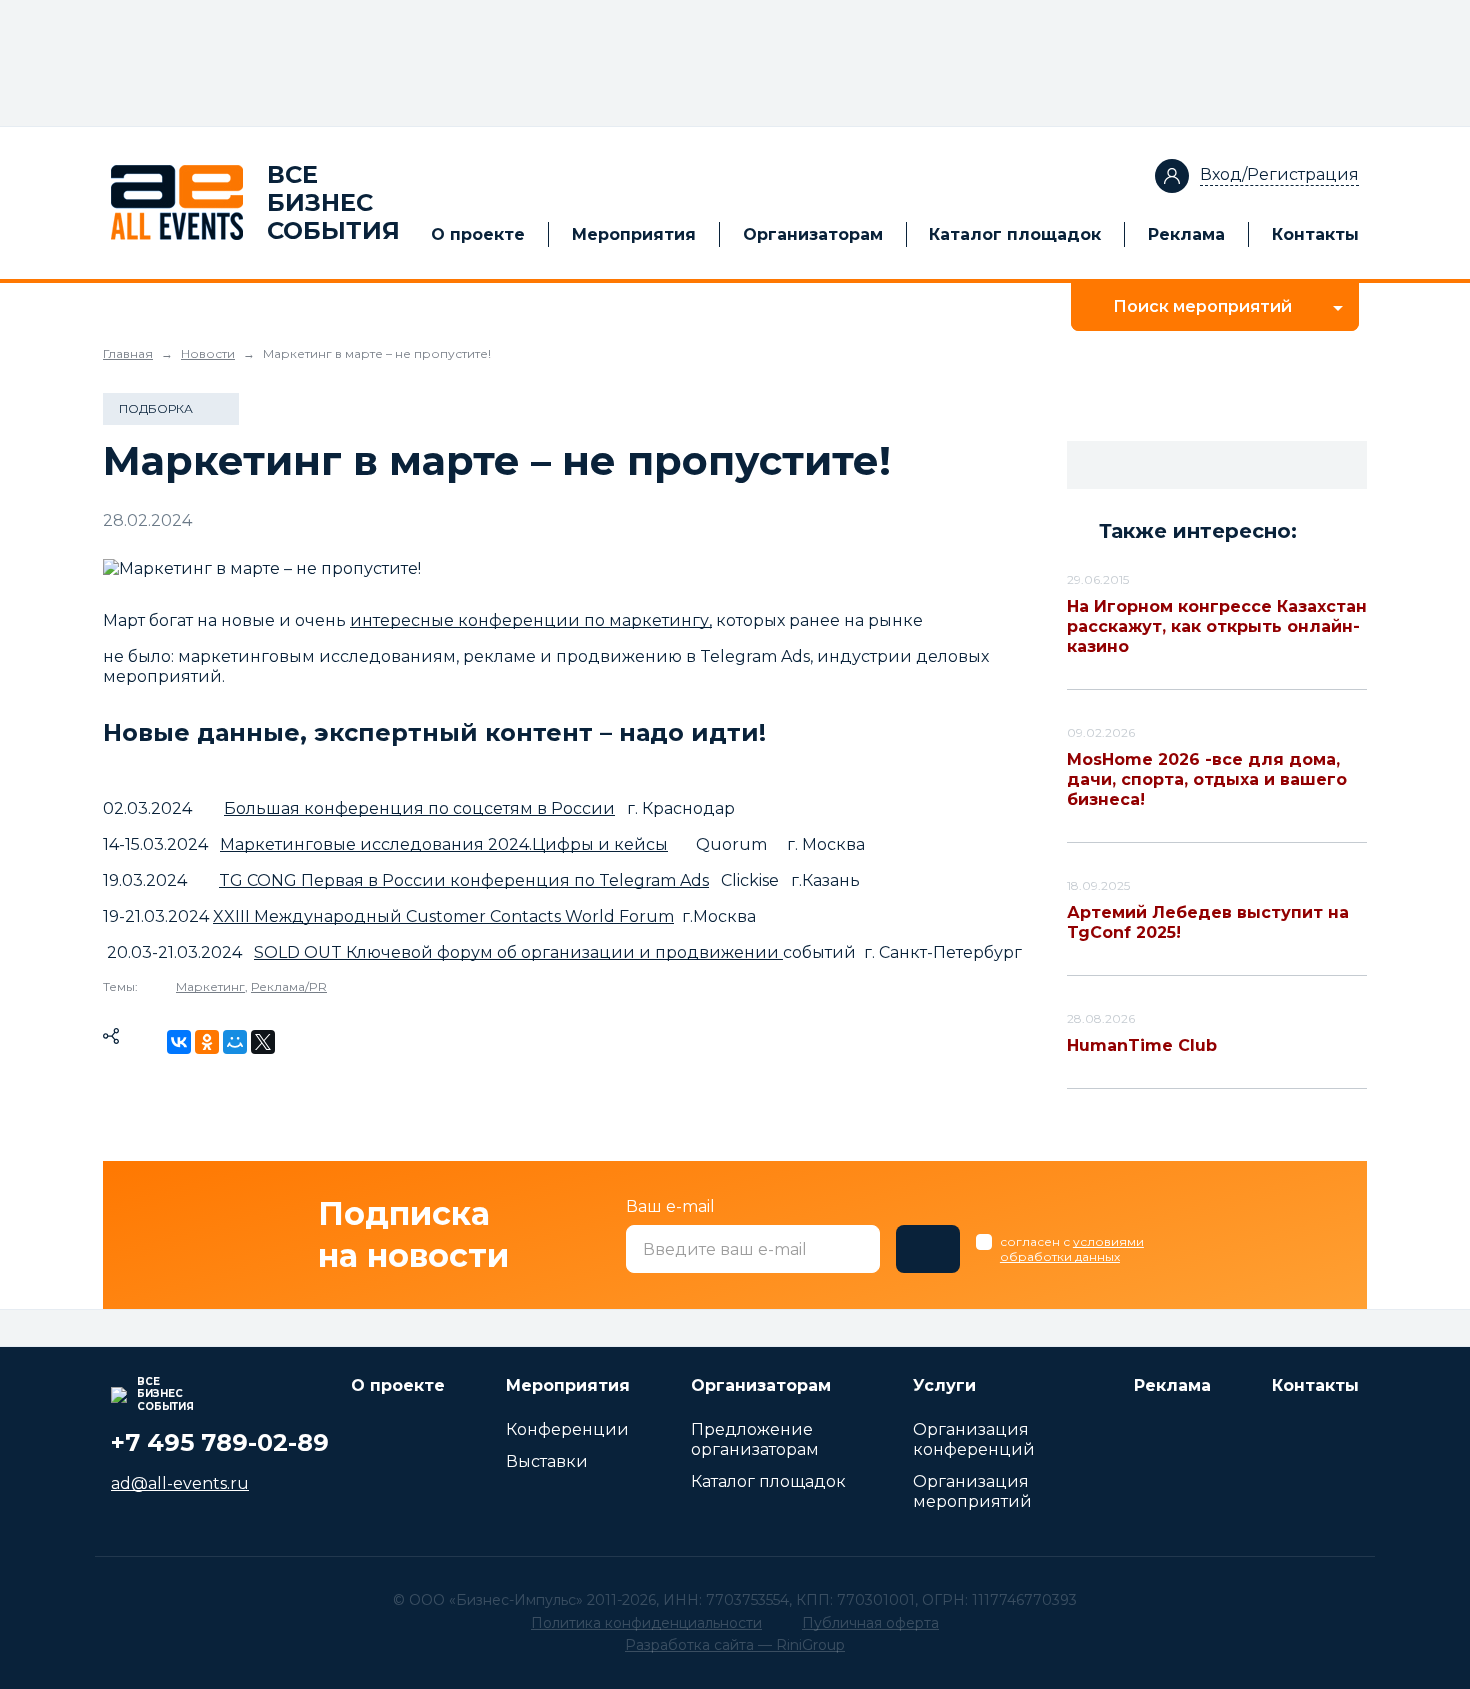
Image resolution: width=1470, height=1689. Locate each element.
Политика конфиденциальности (646, 1623)
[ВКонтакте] (179, 1042)
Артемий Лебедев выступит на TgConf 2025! (1208, 922)
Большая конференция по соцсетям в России (419, 808)
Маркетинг (210, 986)
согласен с (1072, 1249)
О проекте (478, 234)
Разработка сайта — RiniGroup (735, 1645)
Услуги (944, 1385)
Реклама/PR (289, 986)
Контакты (1315, 234)
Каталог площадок (1015, 234)
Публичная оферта (870, 1623)
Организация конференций (974, 1439)
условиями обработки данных (1072, 1249)
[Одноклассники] (207, 1042)
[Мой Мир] (235, 1042)
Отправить (928, 1249)
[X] (263, 1042)
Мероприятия (634, 234)
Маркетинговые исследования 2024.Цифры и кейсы (444, 844)
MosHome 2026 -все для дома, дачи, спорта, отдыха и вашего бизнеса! (1207, 779)
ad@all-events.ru (180, 1483)
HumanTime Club (1142, 1045)
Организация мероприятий (972, 1491)
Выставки (547, 1461)
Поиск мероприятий (1202, 306)
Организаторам (813, 234)
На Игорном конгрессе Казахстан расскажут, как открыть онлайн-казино (1217, 626)
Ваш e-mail (670, 1206)
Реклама (1186, 234)
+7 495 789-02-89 (220, 1442)
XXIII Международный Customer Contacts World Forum (443, 916)
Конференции (567, 1429)
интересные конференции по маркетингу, (531, 620)
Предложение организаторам (755, 1439)
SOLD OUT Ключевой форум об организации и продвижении (518, 952)
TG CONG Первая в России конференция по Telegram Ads (464, 880)
